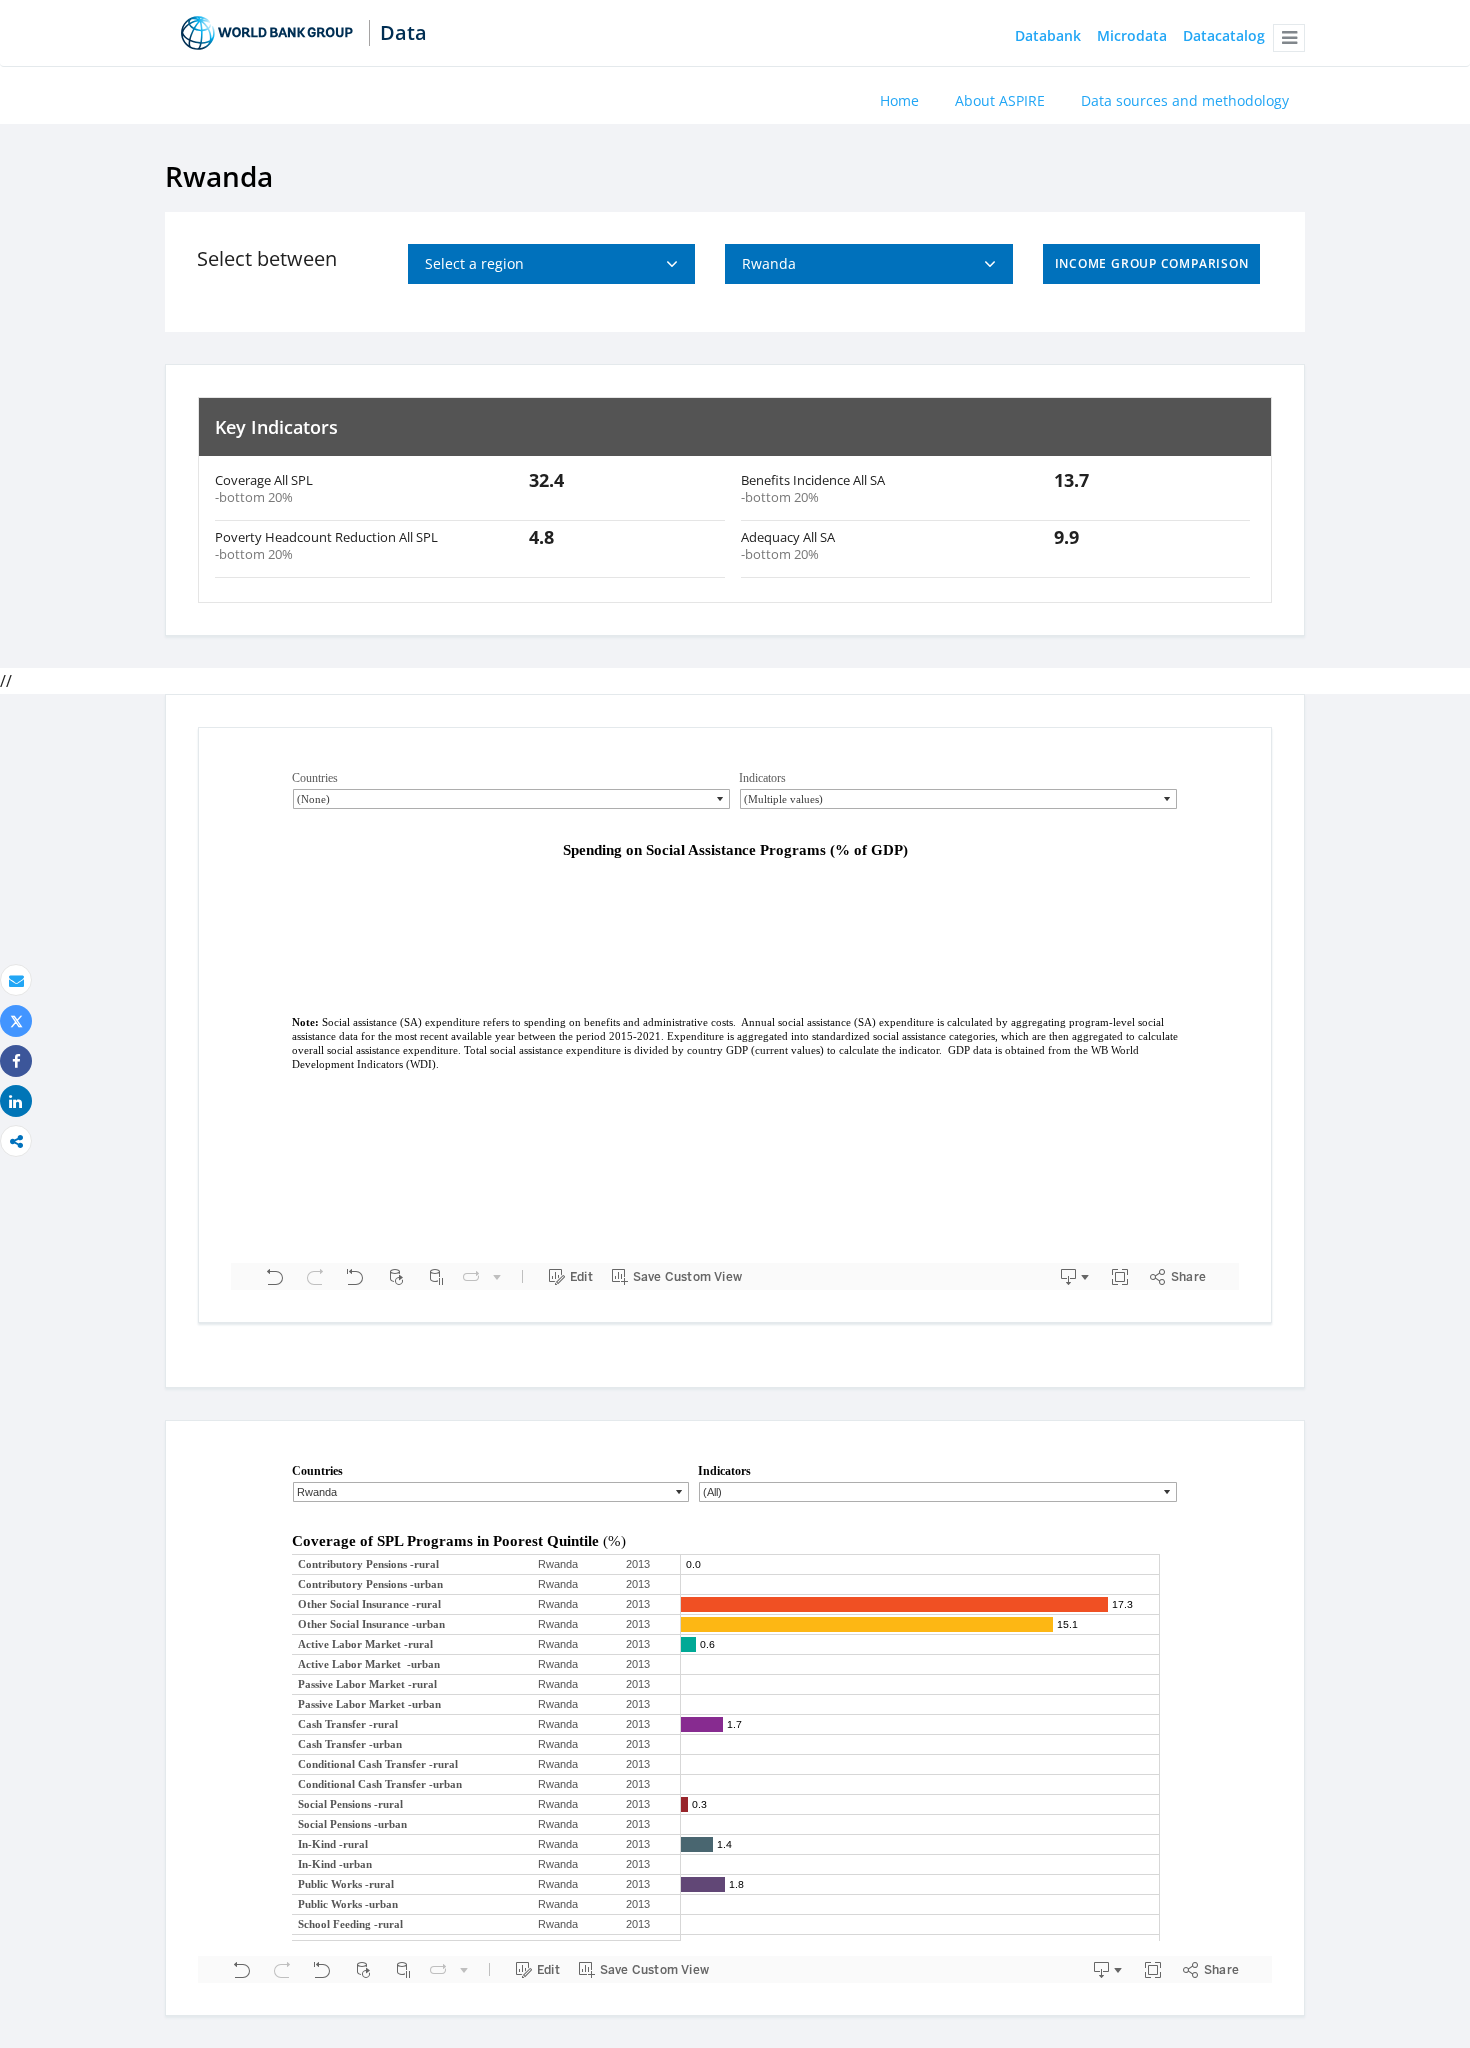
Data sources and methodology (1185, 100)
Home (899, 100)
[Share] (16, 1061)
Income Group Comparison (1152, 263)
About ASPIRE (1000, 100)
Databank (1048, 36)
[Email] (16, 980)
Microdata (1132, 36)
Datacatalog (1224, 36)
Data (403, 33)
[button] (1289, 38)
